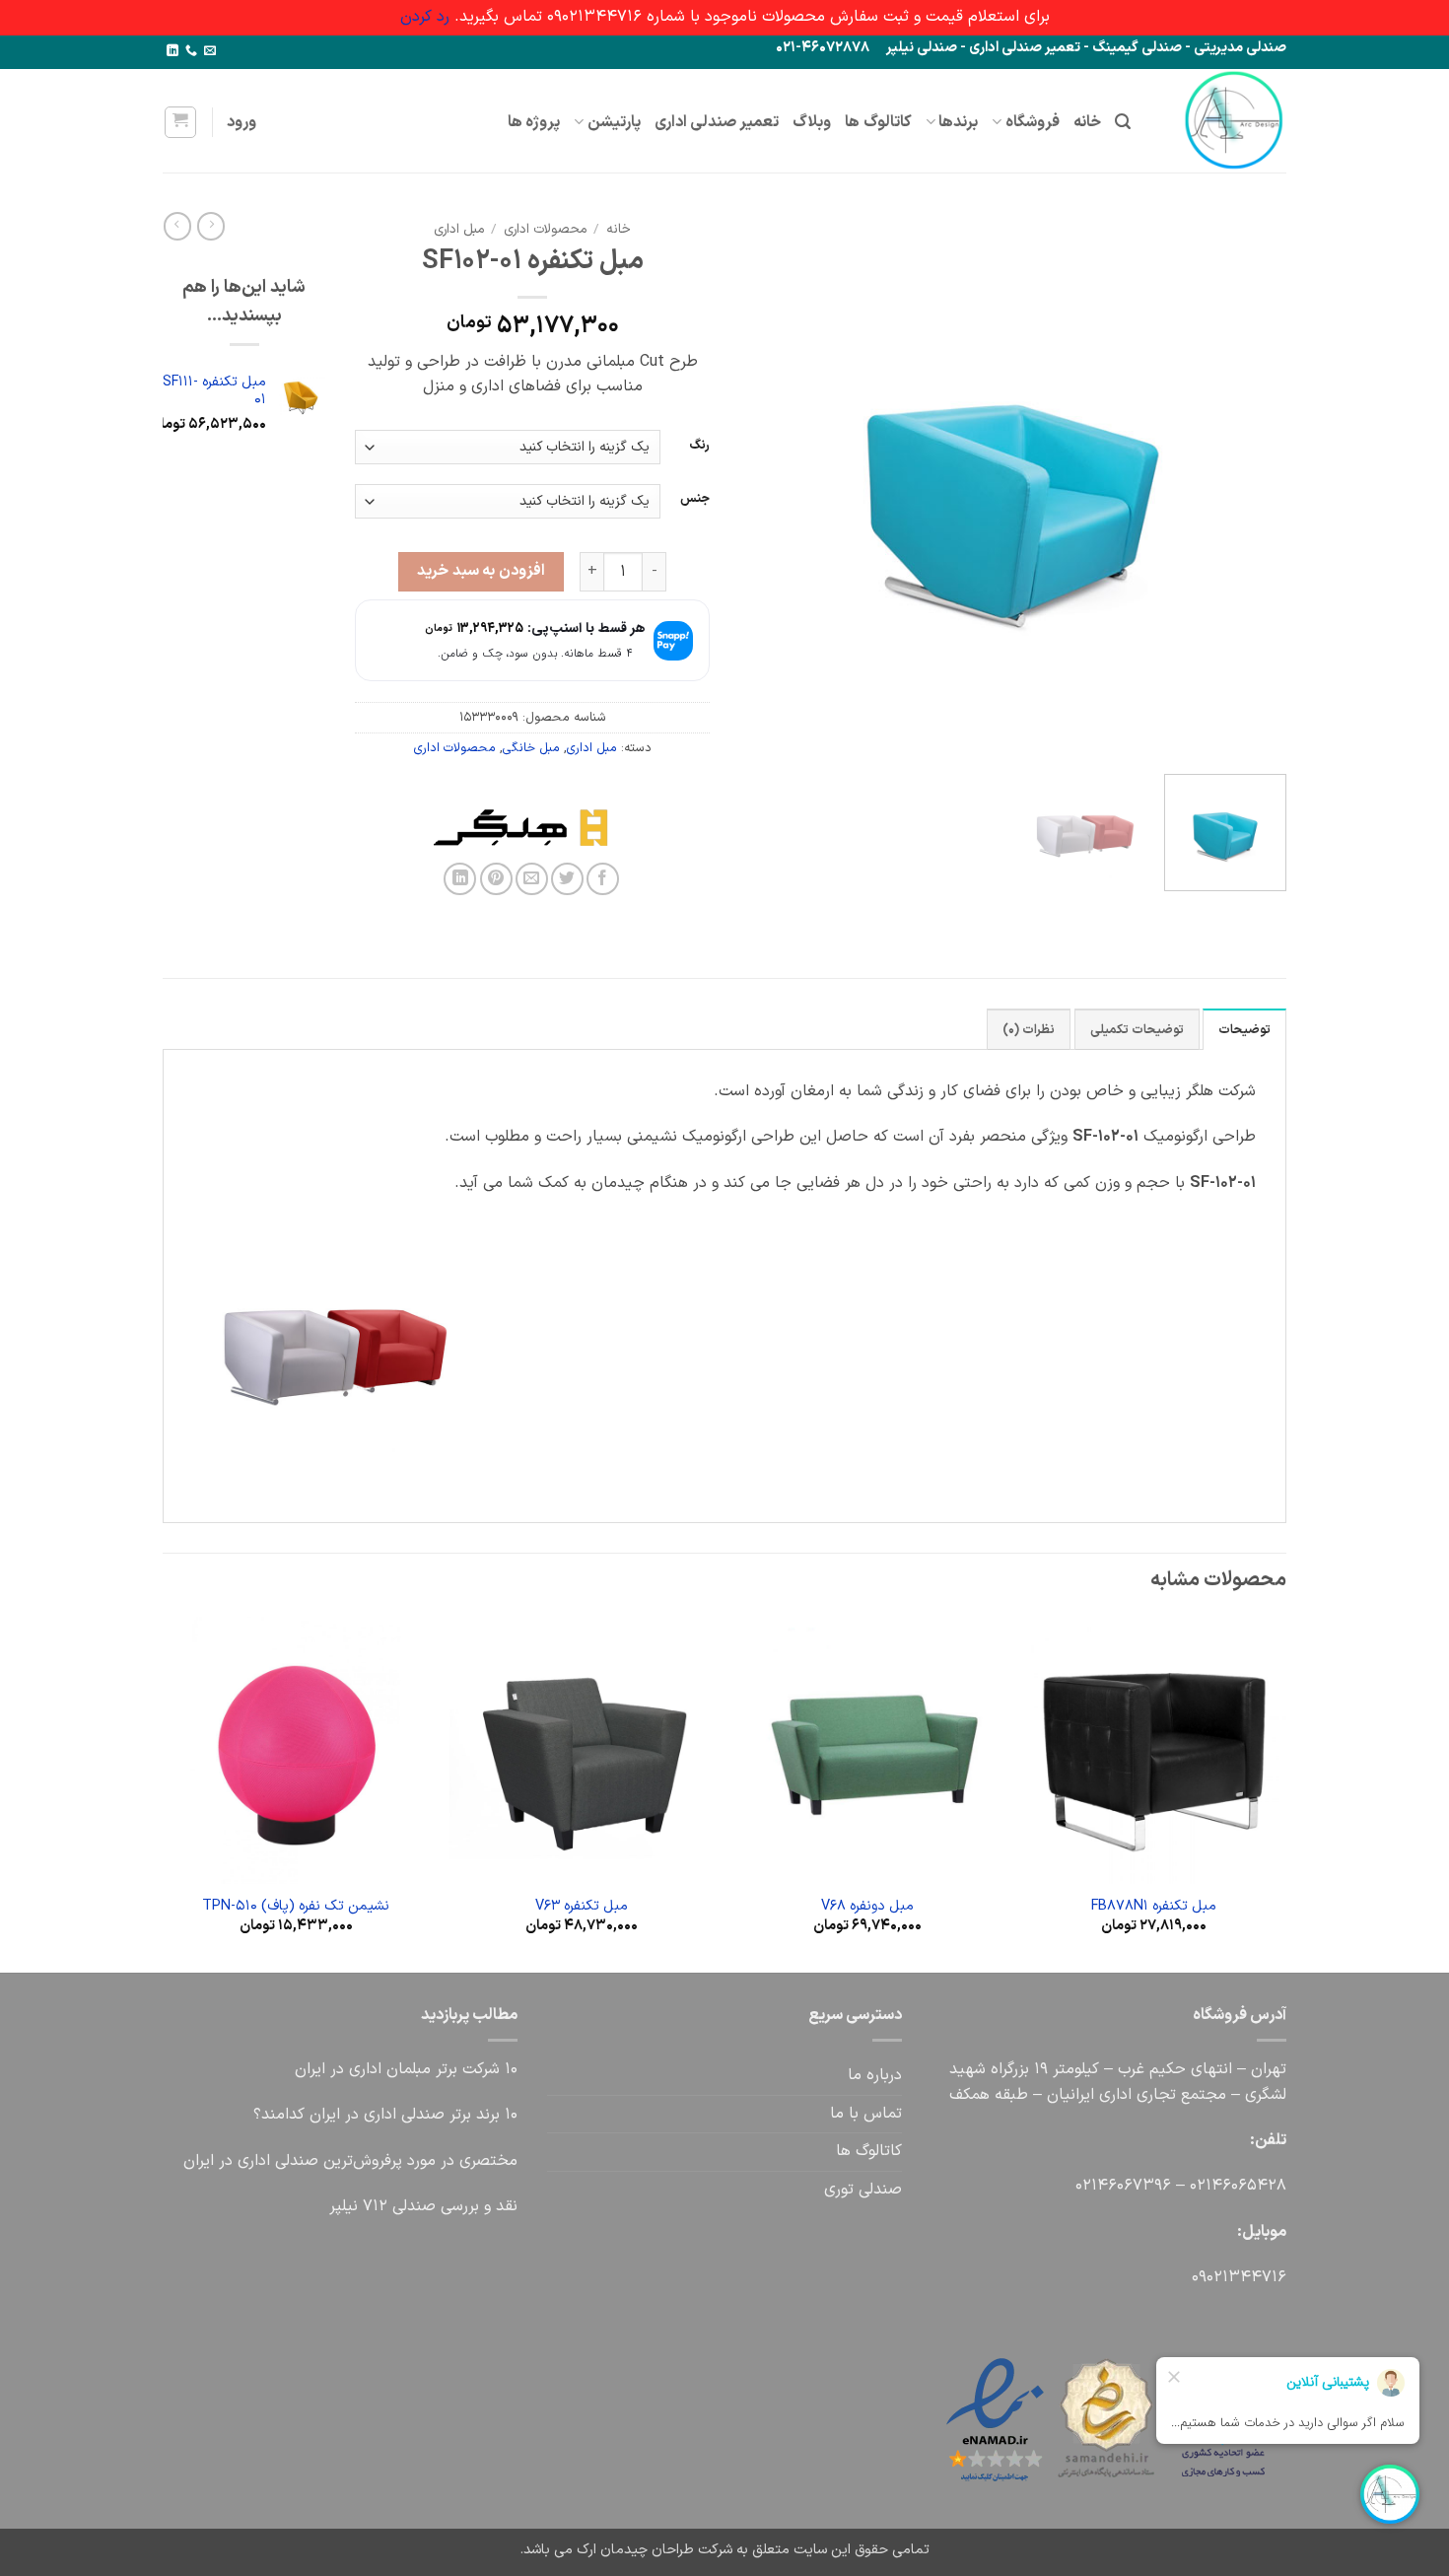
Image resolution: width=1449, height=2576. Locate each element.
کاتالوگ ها (878, 122)
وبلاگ (812, 122)
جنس (695, 499)
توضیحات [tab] (1244, 1030)
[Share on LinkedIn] (460, 879)
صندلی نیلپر (922, 48)
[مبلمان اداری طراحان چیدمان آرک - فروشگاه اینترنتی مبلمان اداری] (1223, 121)
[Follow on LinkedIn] (172, 51)
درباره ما (875, 2075)
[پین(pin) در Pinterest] (496, 879)
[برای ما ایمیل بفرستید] (210, 51)
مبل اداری (459, 229)
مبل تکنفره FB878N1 (1154, 1907)
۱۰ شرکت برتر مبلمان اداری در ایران (406, 2069)
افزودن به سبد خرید (481, 571)
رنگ (699, 446)
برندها (958, 122)
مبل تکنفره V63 (582, 1907)
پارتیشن (614, 122)
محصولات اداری (545, 229)
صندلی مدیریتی (1240, 48)
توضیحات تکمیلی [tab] (1137, 1030)
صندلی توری (863, 2190)
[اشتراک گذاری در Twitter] (567, 879)
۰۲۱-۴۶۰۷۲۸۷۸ (823, 48)
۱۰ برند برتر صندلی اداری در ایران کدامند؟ (385, 2115)
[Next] (761, 486)
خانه (1087, 122)
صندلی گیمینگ (1137, 48)
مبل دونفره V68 (867, 1907)
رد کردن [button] (425, 17)
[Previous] (1251, 486)
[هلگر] (609, 827)
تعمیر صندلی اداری (1025, 48)
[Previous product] (177, 226)
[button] (1123, 122)
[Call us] (191, 51)
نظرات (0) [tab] (1029, 1030)
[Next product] (211, 226)
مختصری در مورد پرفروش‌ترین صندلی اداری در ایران (350, 2161)
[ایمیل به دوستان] (532, 879)
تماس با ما (866, 2114)
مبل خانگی (531, 748)
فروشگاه (1033, 122)
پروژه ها (534, 122)
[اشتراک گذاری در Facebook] (603, 879)
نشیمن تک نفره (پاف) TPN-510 (296, 1907)
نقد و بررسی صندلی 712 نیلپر (423, 2206)
